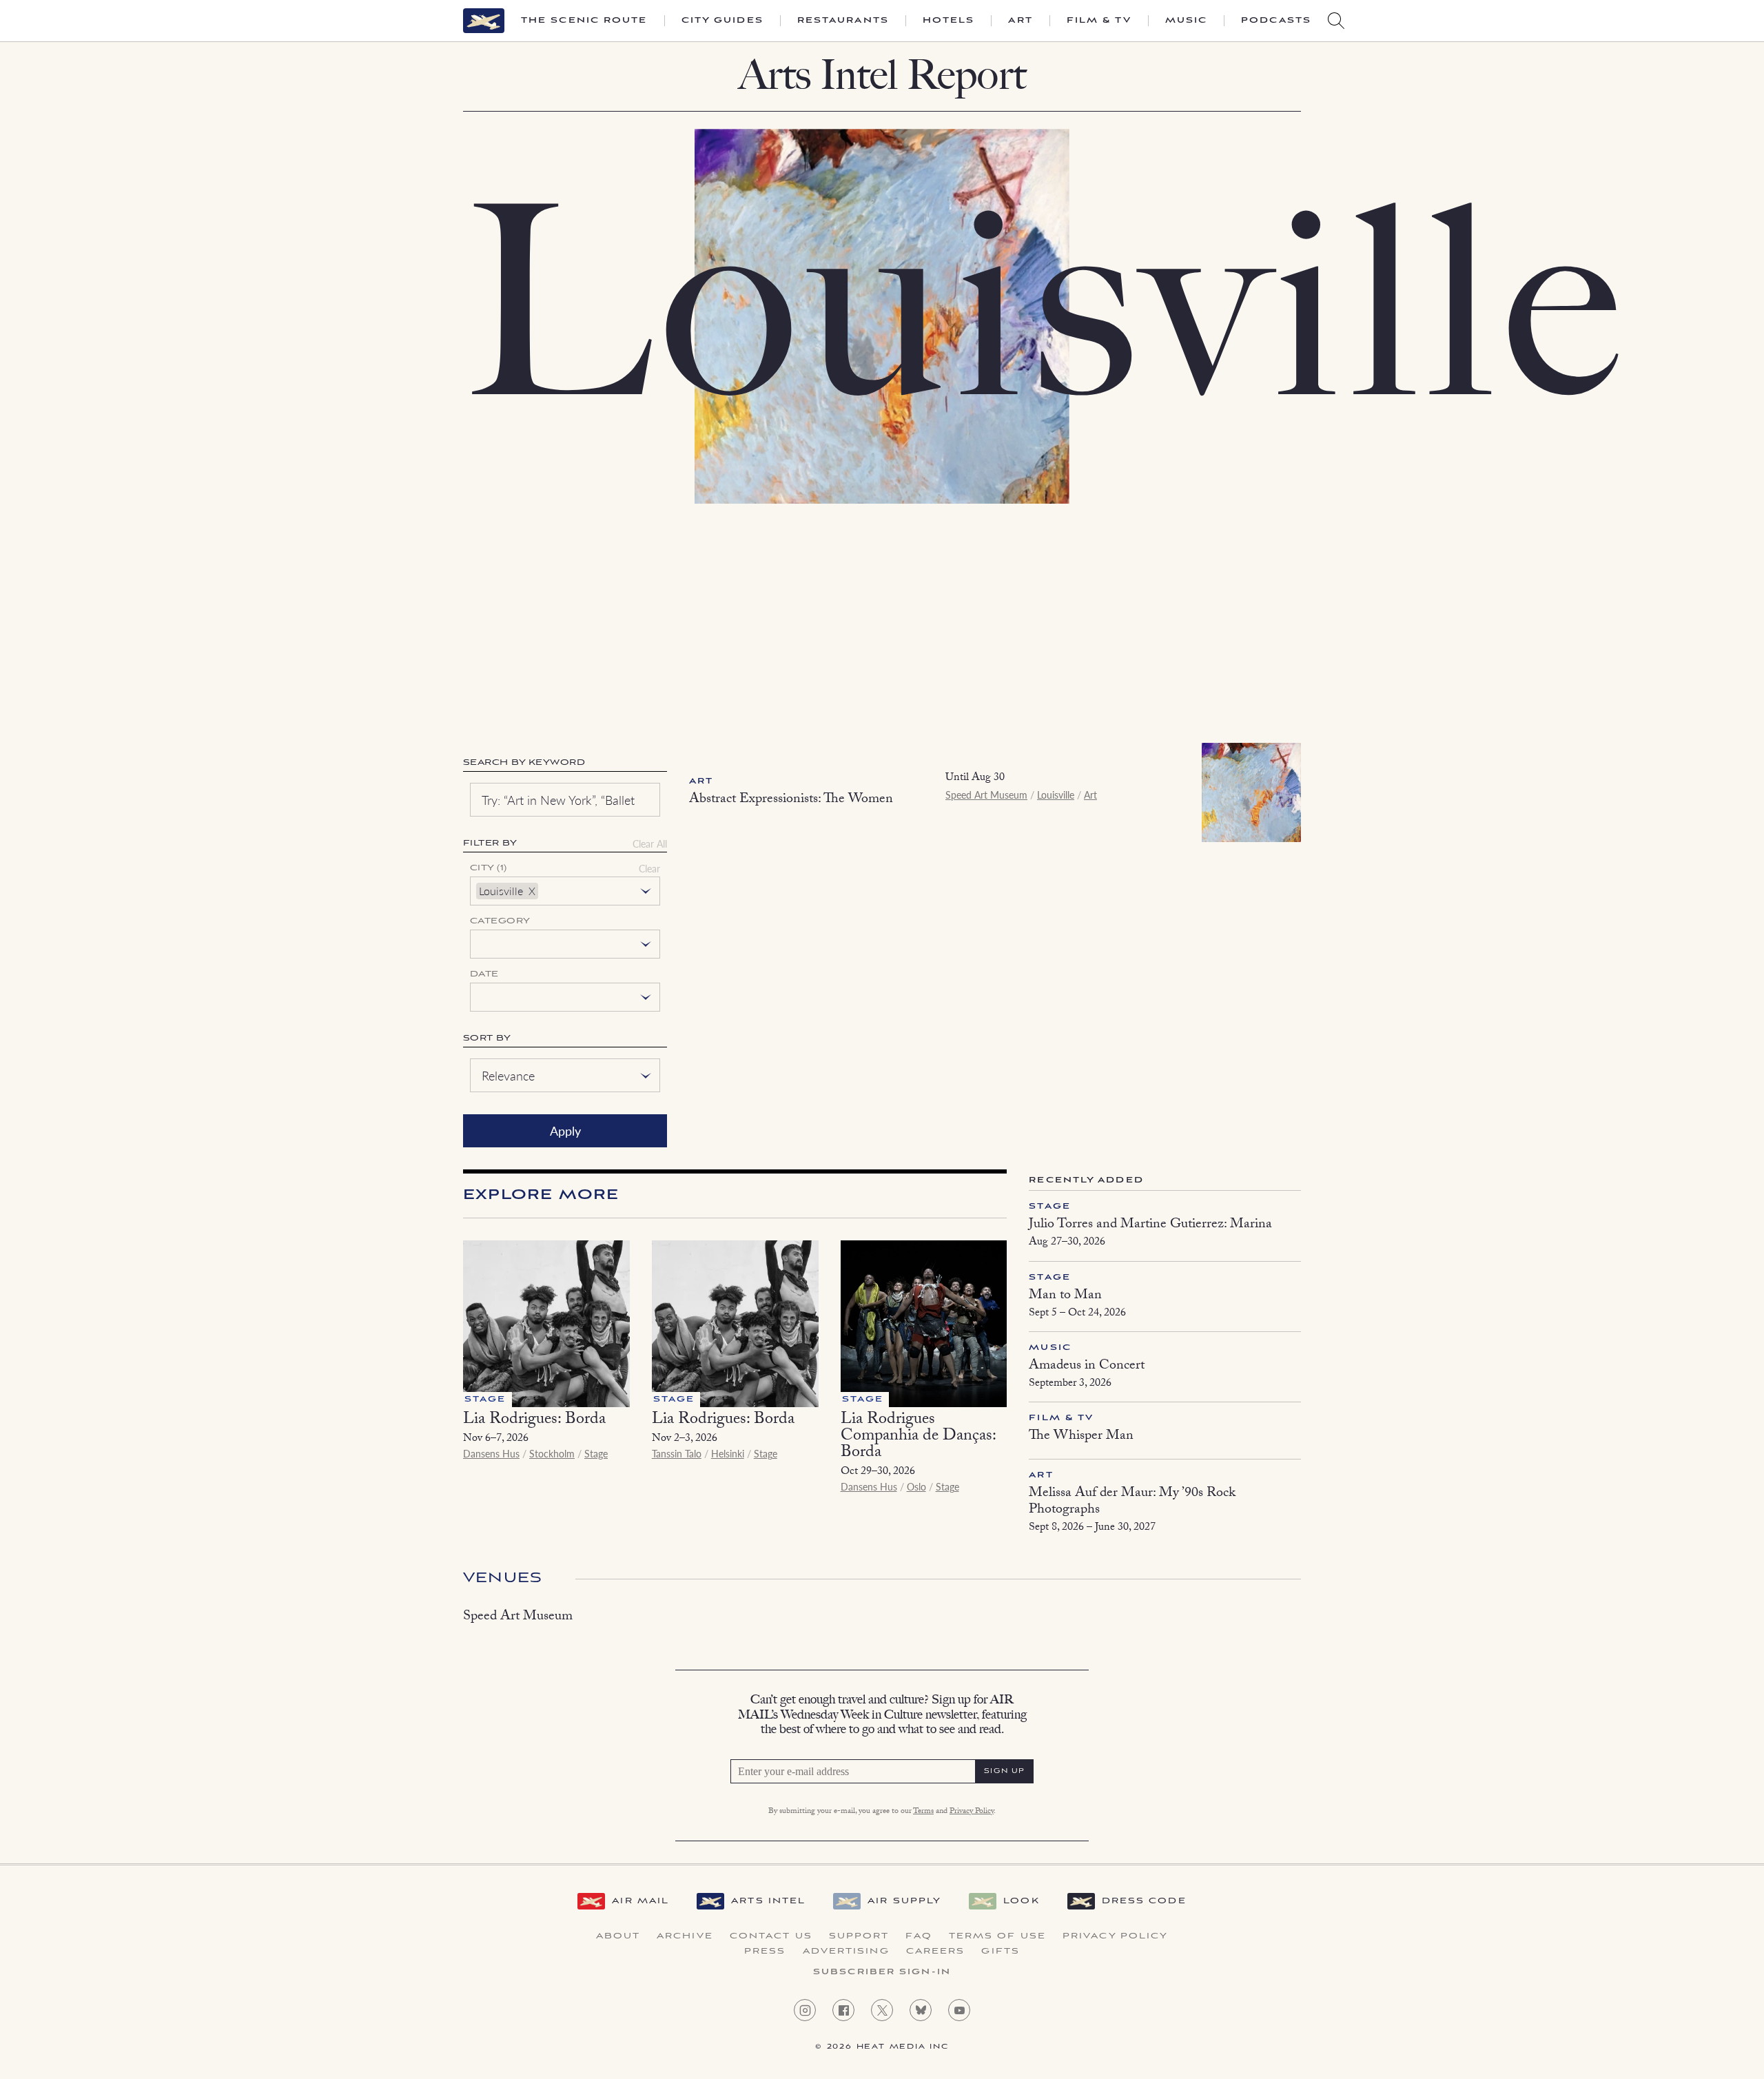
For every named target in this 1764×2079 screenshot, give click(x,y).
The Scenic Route (584, 21)
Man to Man (1065, 1296)
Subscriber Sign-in (882, 1972)
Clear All (650, 843)
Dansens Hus (491, 1453)
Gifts (1001, 1952)
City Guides (722, 21)
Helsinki (728, 1453)
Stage (596, 1453)
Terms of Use (997, 1936)
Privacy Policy (972, 1812)
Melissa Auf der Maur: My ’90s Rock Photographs (1132, 1502)
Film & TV (1099, 21)
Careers (936, 1952)
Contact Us (771, 1936)
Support (859, 1936)
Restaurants (843, 21)
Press (765, 1952)
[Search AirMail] (1336, 21)
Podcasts (1276, 21)
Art (1020, 21)
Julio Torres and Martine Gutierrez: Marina (1150, 1225)
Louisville (1056, 795)
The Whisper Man (1081, 1437)
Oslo (916, 1486)
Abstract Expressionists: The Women (791, 800)
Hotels (949, 21)
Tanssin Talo (677, 1453)
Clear (649, 868)
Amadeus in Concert (1087, 1366)
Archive (685, 1936)
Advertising (846, 1952)
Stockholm (552, 1453)
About (618, 1936)
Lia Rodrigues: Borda (534, 1421)
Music (1187, 21)
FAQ (919, 1936)
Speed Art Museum (986, 795)
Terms (923, 1812)
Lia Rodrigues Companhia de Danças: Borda (918, 1437)
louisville (501, 891)
